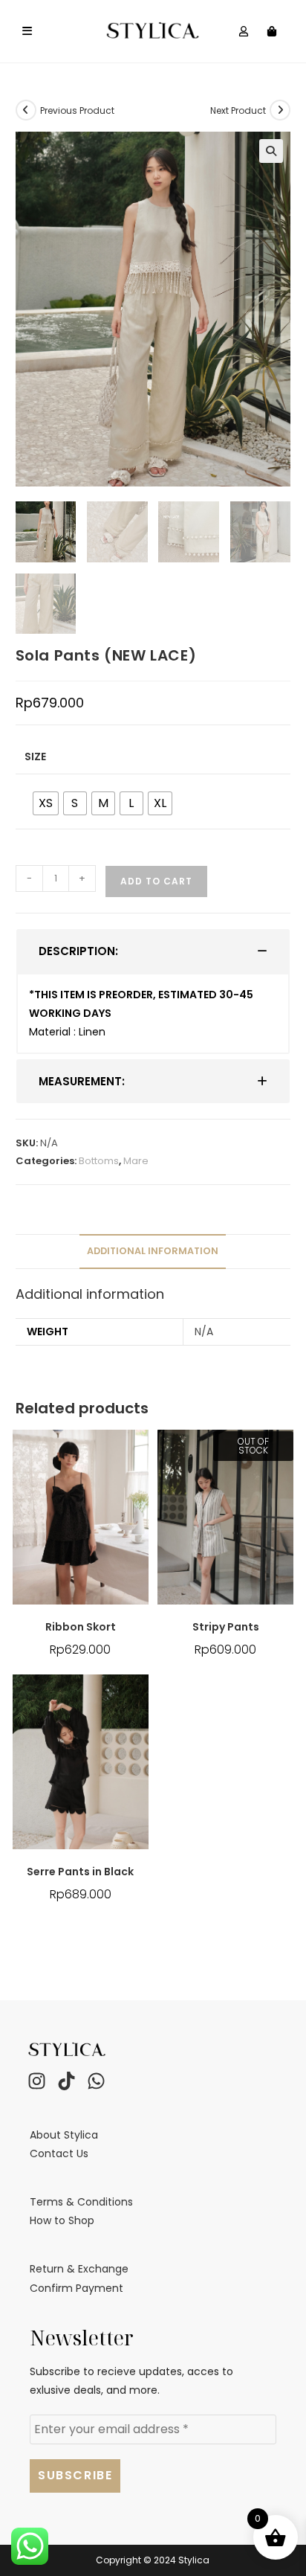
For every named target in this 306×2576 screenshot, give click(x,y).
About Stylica (64, 2135)
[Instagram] (36, 2081)
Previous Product (77, 110)
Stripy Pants (226, 1627)
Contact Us (59, 2153)
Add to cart (156, 881)
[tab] (153, 951)
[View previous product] (26, 110)
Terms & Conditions (81, 2202)
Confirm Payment (76, 2288)
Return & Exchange (79, 2269)
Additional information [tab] (153, 1251)
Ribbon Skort (81, 1627)
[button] (271, 151)
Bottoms (99, 1161)
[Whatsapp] (96, 2081)
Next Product (238, 110)
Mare (136, 1161)
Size (35, 757)
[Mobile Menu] (27, 31)
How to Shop (62, 2220)
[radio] (46, 803)
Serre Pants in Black (80, 1872)
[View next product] (280, 110)
